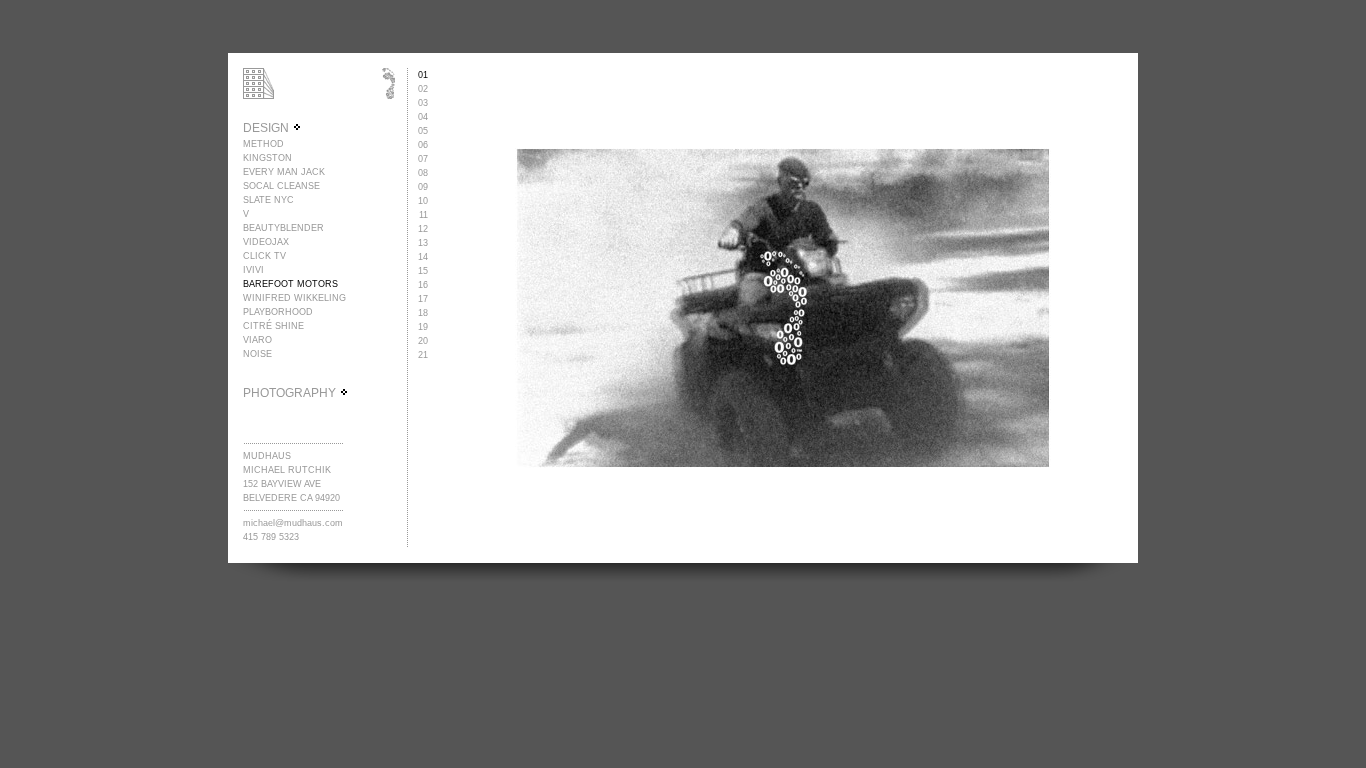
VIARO (257, 340)
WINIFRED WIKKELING (294, 298)
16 (423, 285)
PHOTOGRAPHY (291, 393)
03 (423, 103)
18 (423, 313)
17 (423, 299)
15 (423, 271)
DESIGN (267, 128)
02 (423, 89)
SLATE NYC (268, 200)
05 (423, 131)
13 (423, 243)
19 (423, 327)
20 (423, 341)
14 (423, 257)
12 (423, 229)
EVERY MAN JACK (284, 172)
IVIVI (253, 270)
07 (423, 159)
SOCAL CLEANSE (281, 186)
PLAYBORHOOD (278, 312)
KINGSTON (267, 158)
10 (423, 201)
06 (423, 145)
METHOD (263, 144)
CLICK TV (264, 256)
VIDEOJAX (266, 242)
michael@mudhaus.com (293, 523)
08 (423, 173)
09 (423, 187)
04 (423, 117)
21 (423, 355)
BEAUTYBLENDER (283, 228)
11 (423, 215)
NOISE (257, 354)
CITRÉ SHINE (273, 326)
